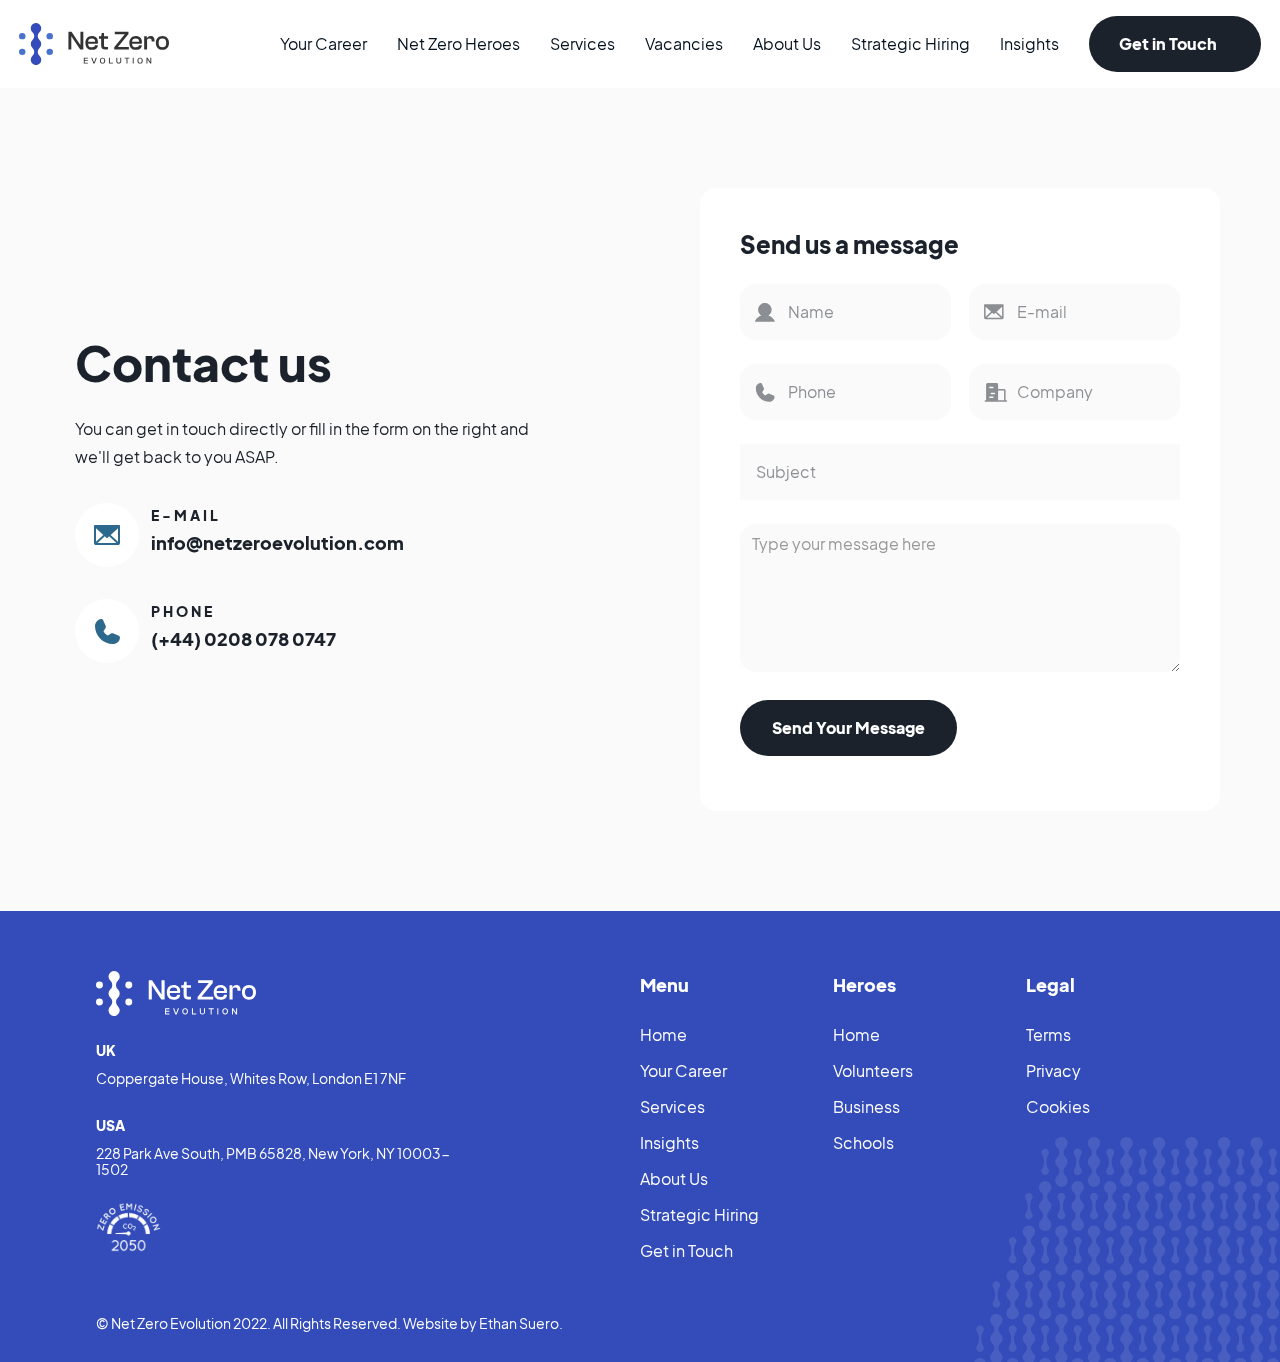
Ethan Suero (519, 1323)
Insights (1029, 43)
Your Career (323, 43)
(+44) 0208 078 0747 (243, 638)
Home (663, 1034)
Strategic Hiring (910, 43)
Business (866, 1106)
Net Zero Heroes (458, 43)
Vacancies (684, 43)
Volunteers (873, 1070)
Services (582, 43)
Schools (863, 1142)
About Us (787, 43)
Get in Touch (1165, 43)
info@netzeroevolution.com (277, 542)
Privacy (1053, 1070)
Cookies (1058, 1106)
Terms (1048, 1034)
